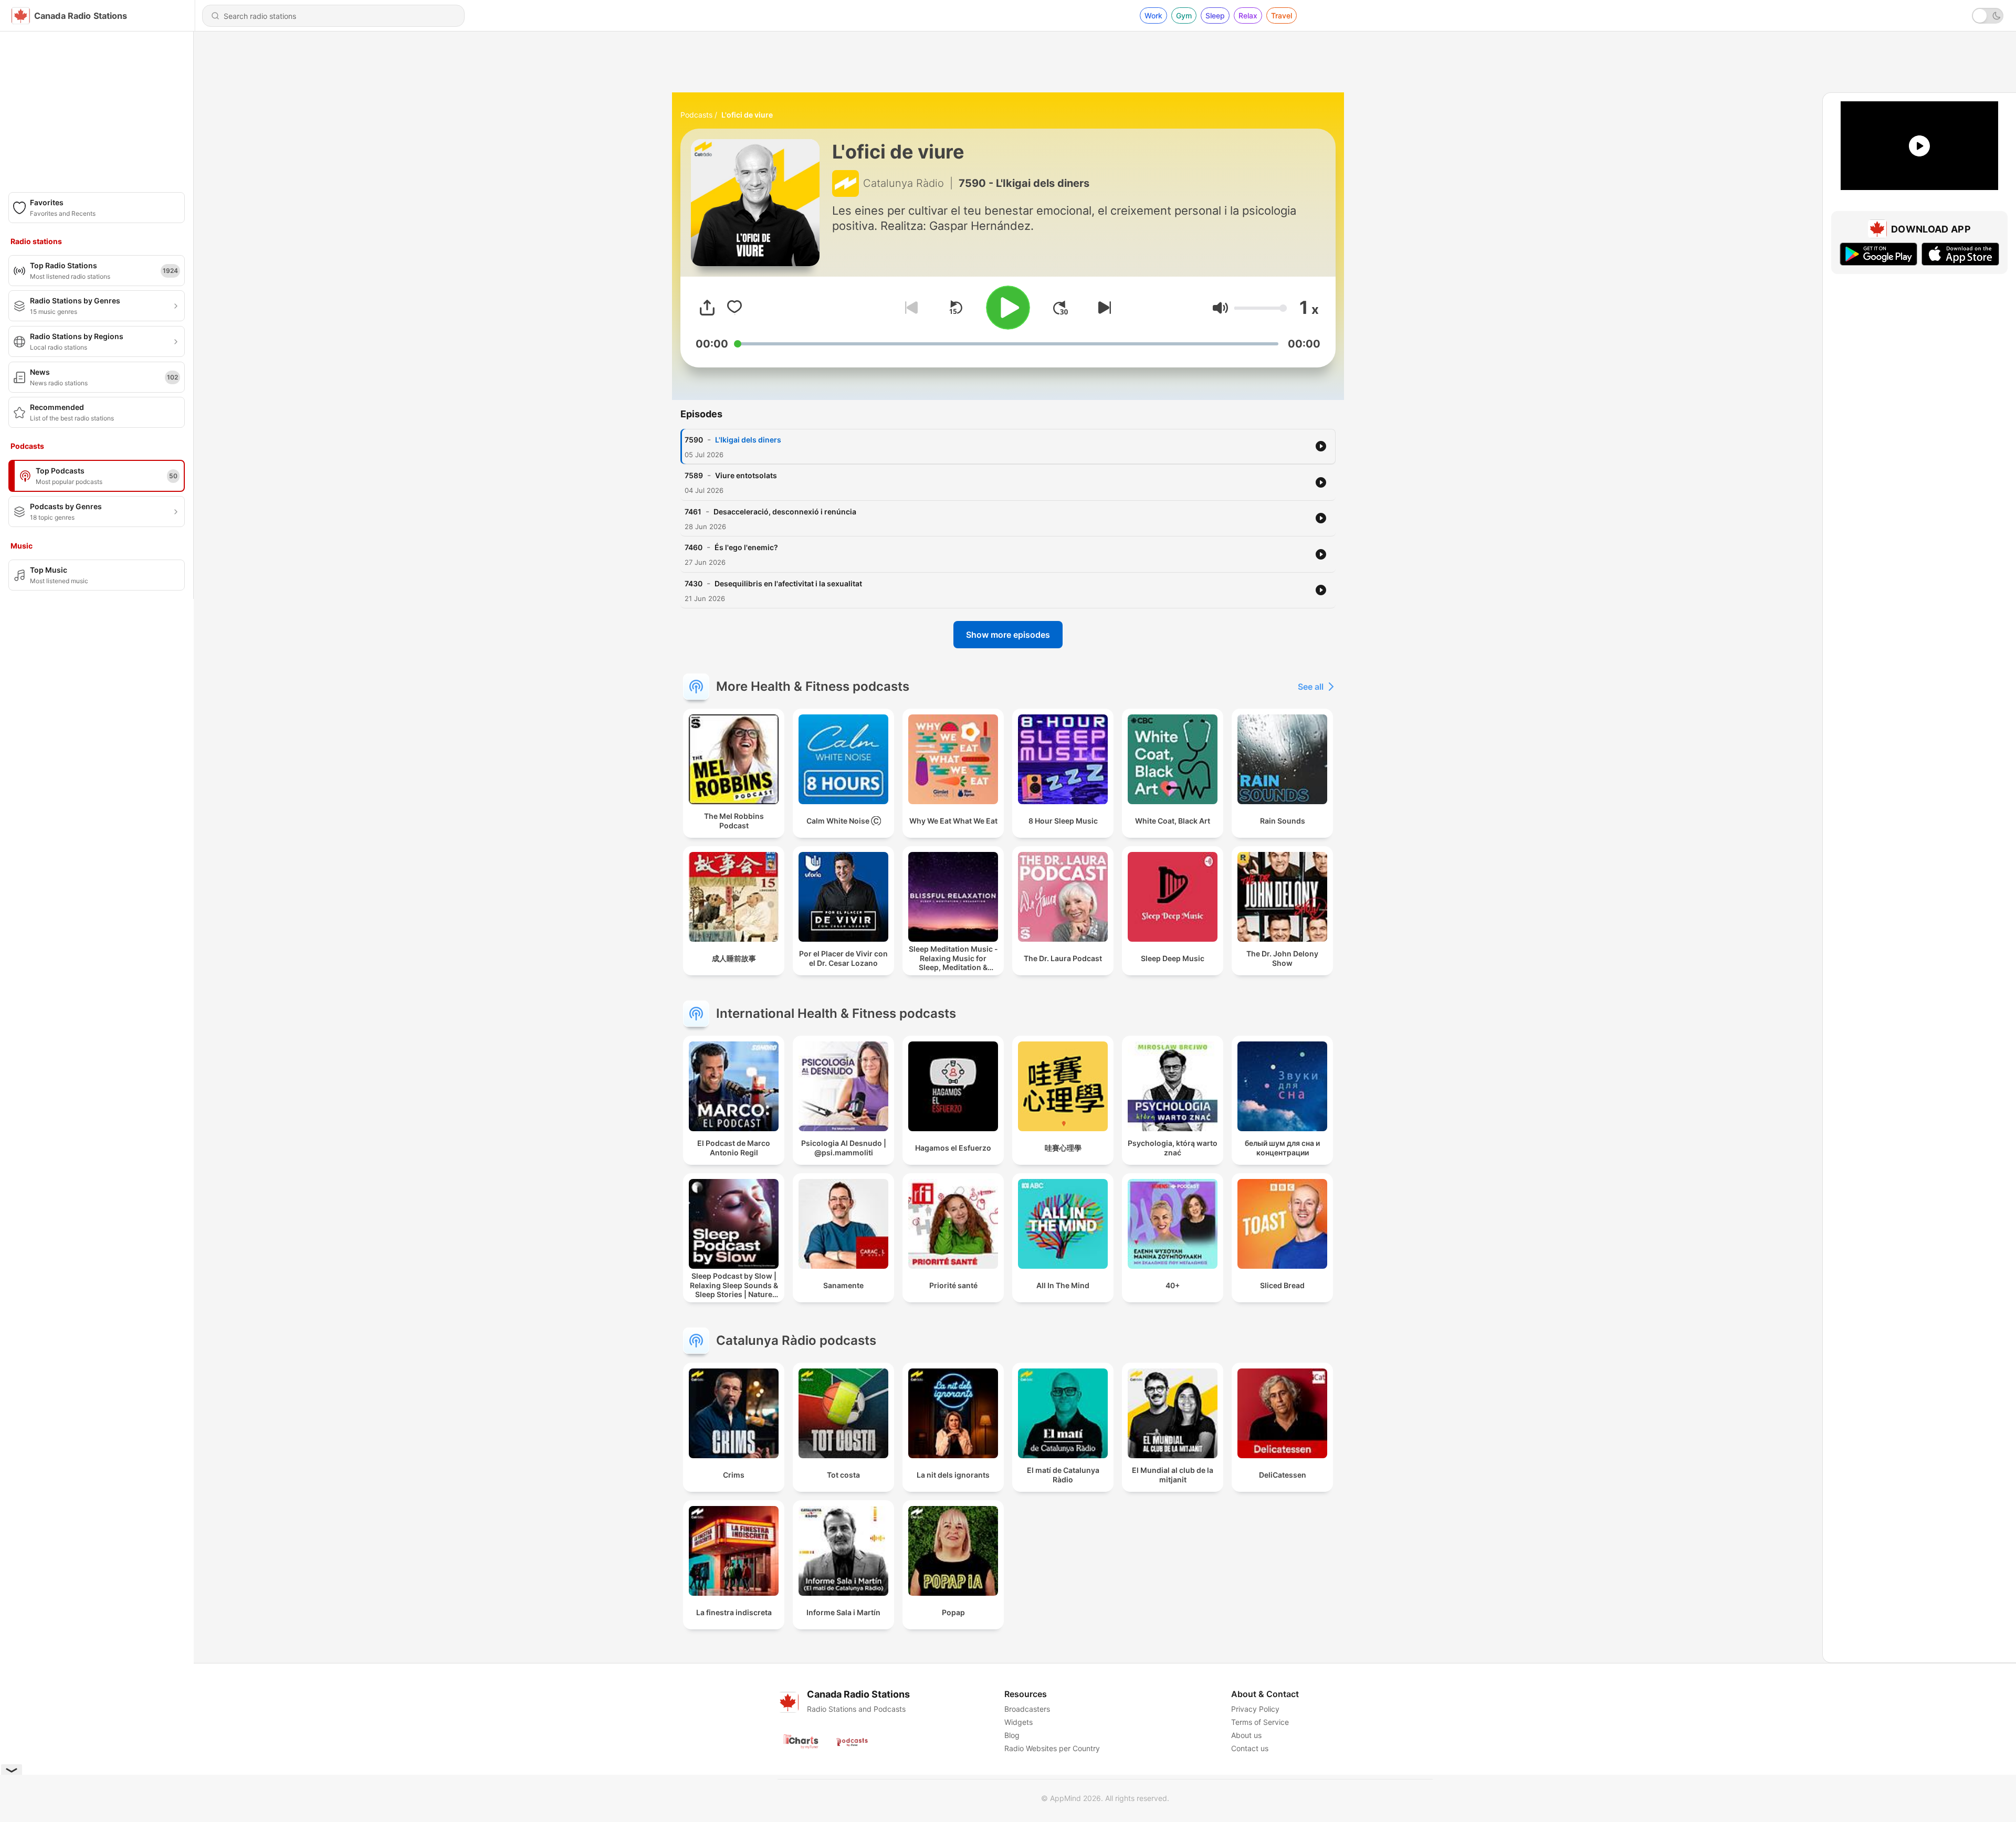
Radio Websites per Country (1052, 1748)
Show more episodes (1008, 635)
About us (1246, 1735)
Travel (1282, 15)
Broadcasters (1027, 1709)
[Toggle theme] (1988, 16)
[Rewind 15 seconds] (955, 308)
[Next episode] (1102, 308)
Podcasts (696, 115)
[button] (1220, 308)
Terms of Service (1260, 1722)
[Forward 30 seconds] (1060, 308)
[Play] (1008, 308)
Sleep (1215, 15)
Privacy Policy (1255, 1709)
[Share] (707, 308)
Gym (1184, 15)
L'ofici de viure (747, 115)
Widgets (1018, 1722)
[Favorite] (734, 308)
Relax (1248, 15)
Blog (1012, 1735)
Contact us (1250, 1748)
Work (1153, 15)
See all (1311, 687)
